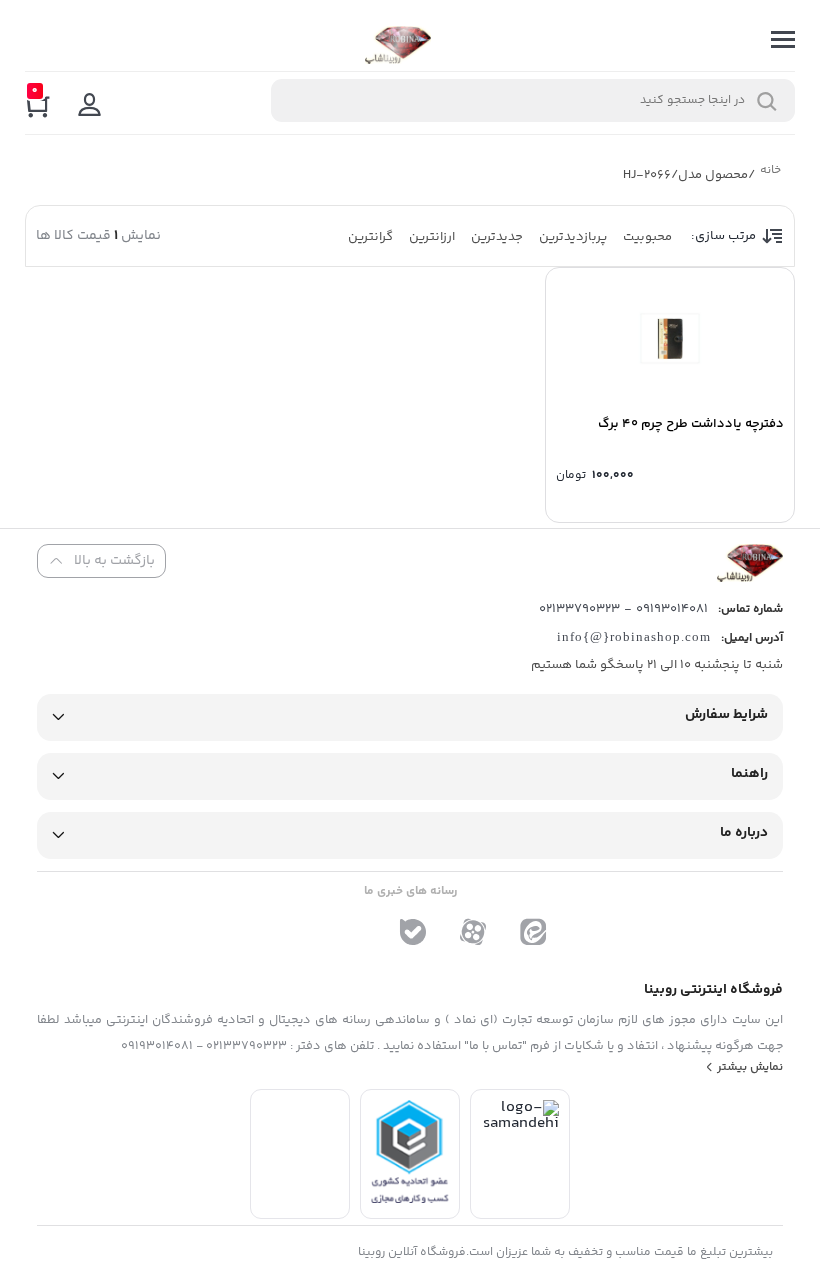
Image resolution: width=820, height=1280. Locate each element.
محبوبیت (647, 237)
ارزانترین (432, 237)
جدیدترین (497, 237)
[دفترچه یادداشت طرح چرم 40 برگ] (670, 338)
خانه (769, 172)
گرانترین (370, 237)
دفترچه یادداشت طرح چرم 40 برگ (691, 424)
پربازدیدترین (573, 237)
